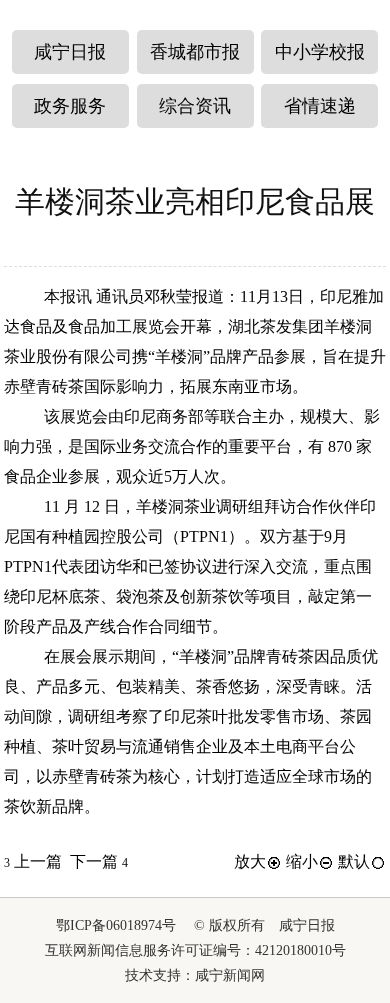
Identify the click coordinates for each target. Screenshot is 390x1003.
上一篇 (33, 861)
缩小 (302, 861)
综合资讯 (195, 106)
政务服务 (70, 106)
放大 (250, 861)
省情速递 (320, 106)
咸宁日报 (70, 52)
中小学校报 (320, 52)
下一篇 (99, 861)
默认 (354, 861)
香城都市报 (195, 52)
